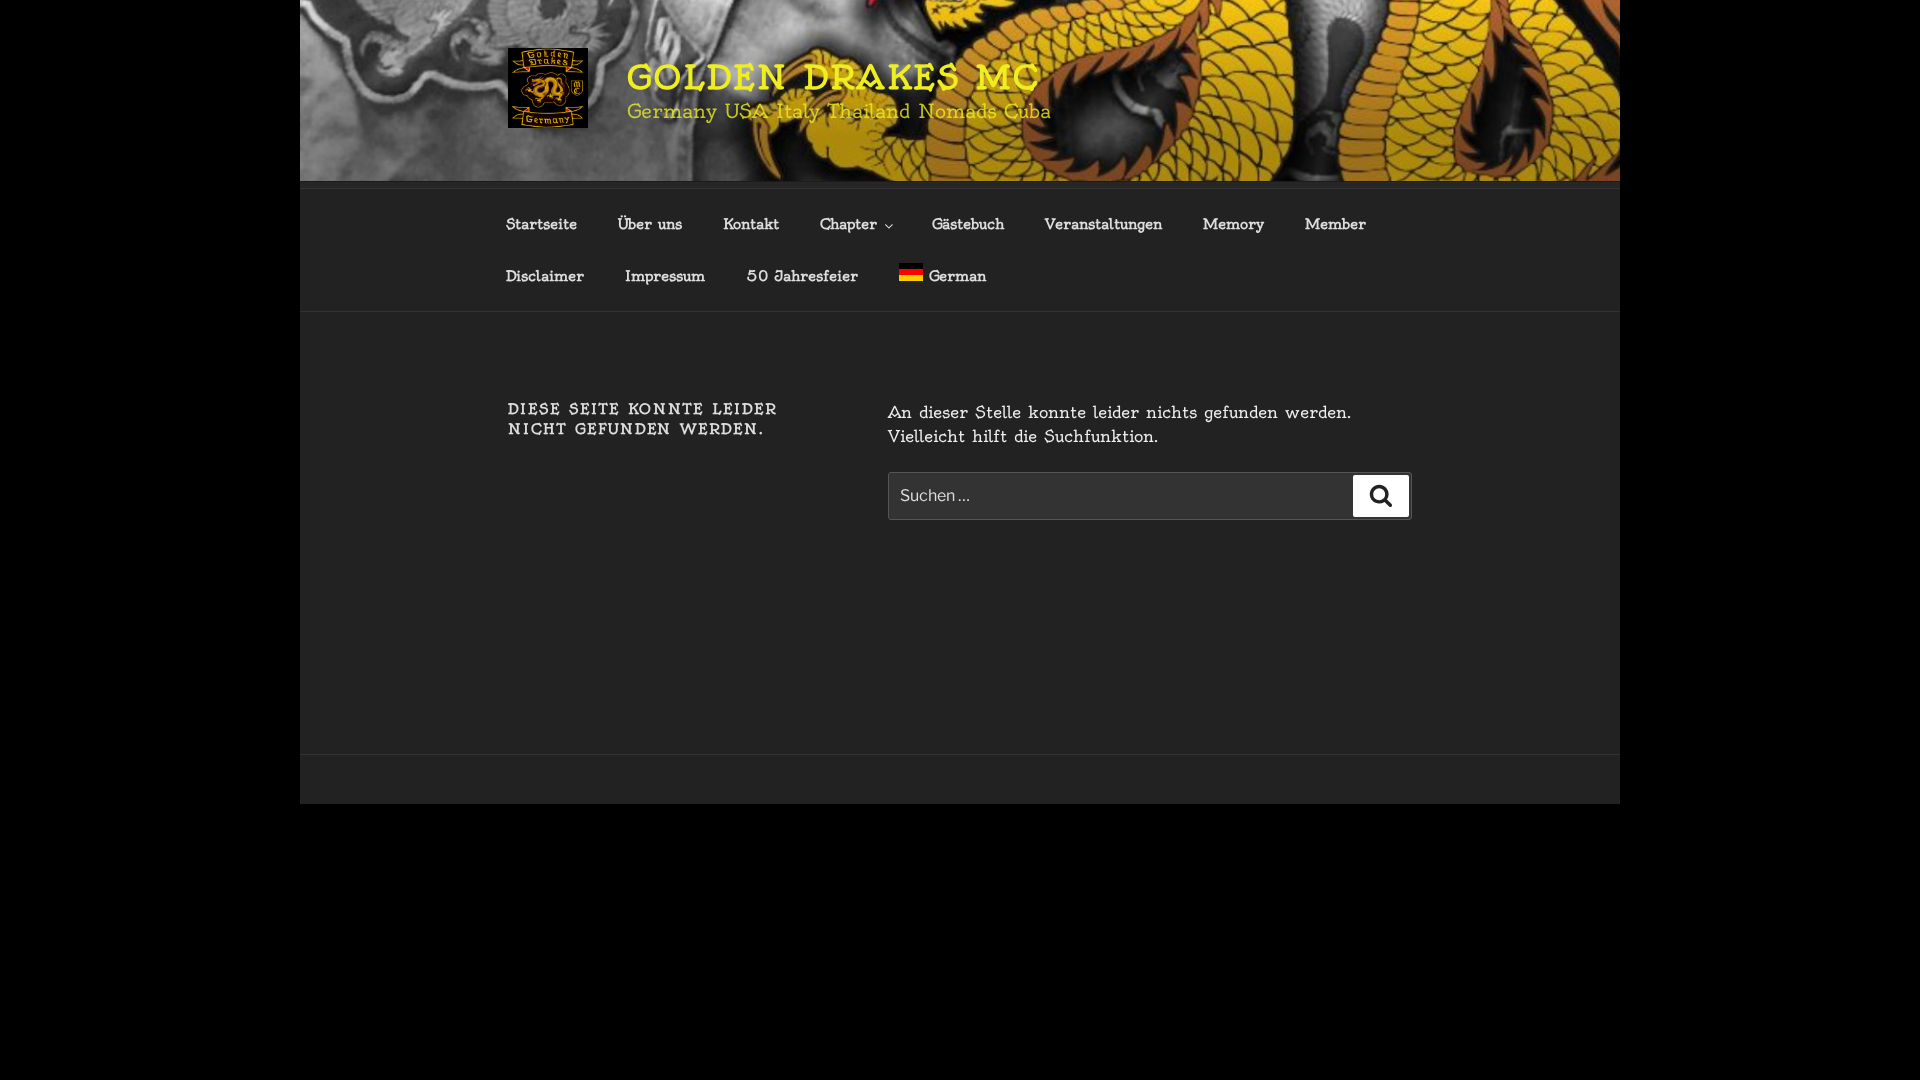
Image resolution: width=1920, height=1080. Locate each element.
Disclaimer (545, 276)
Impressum (665, 276)
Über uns (650, 224)
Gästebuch (968, 224)
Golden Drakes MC (833, 77)
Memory (1233, 224)
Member (1335, 224)
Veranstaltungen (1103, 224)
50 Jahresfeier (802, 276)
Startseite (541, 224)
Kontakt (751, 224)
